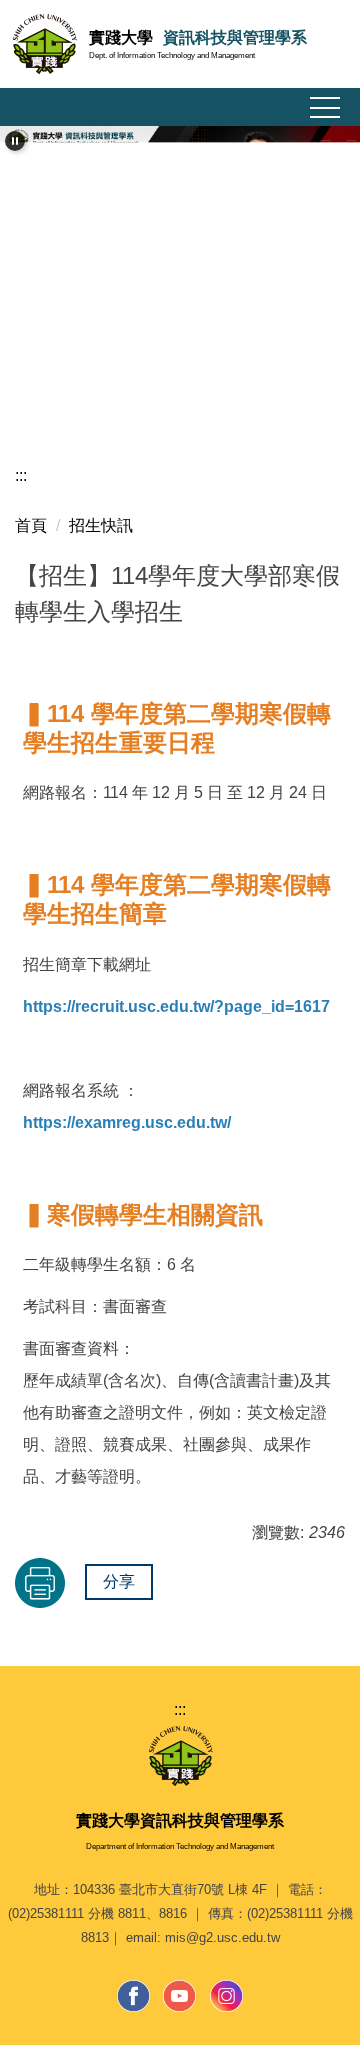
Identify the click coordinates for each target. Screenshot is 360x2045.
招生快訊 (101, 525)
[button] (15, 141)
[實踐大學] (180, 1755)
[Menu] (325, 108)
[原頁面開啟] (180, 187)
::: (21, 475)
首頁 (31, 525)
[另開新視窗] (134, 1996)
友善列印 (40, 1583)
